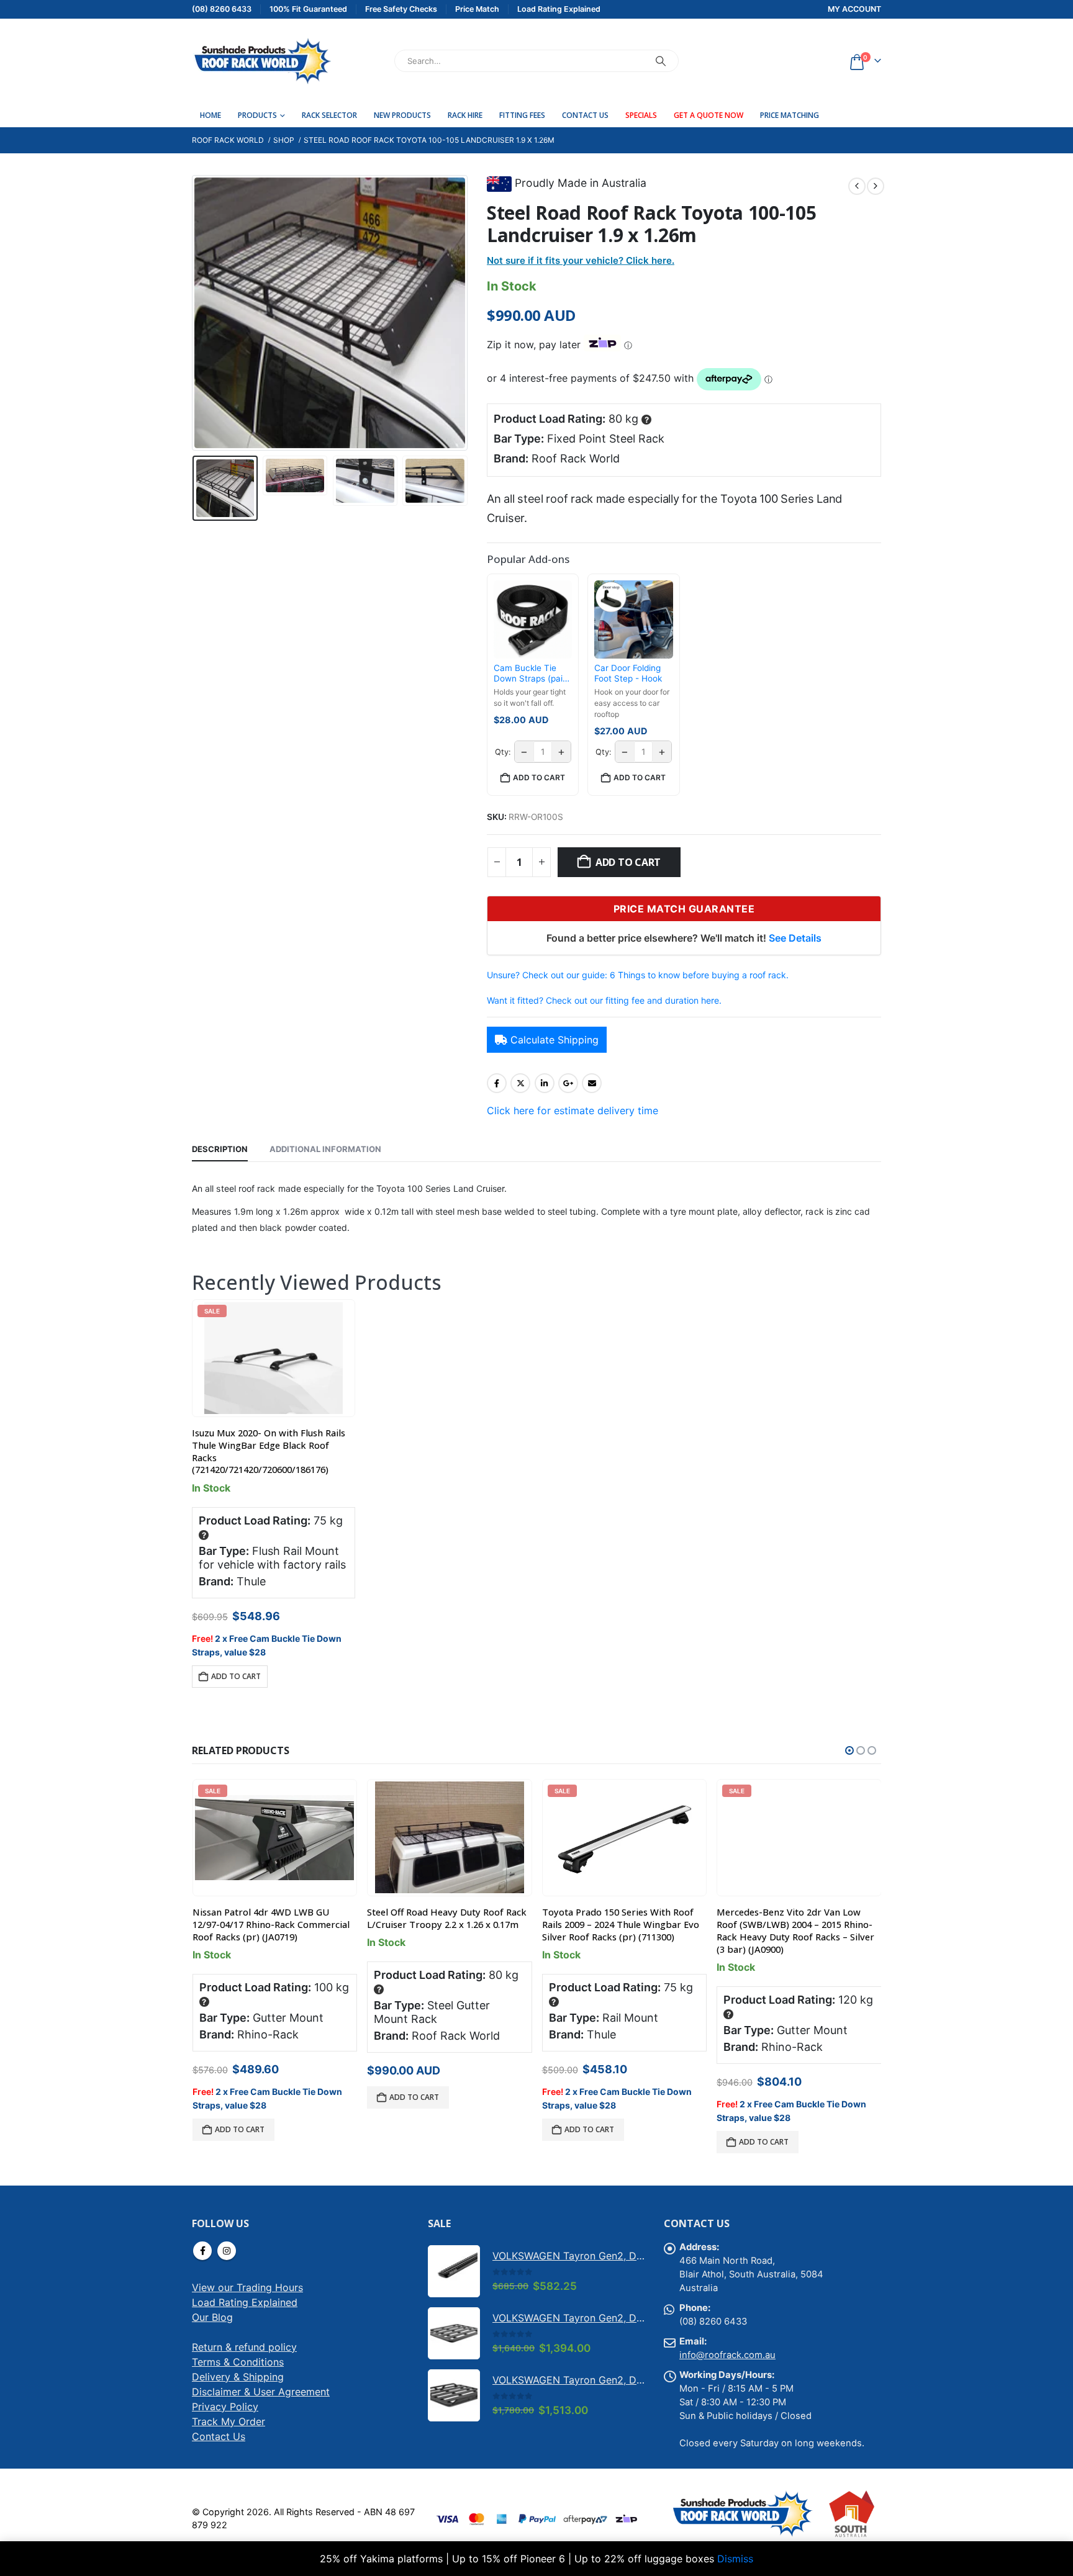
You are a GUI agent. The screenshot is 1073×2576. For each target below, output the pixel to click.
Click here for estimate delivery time (573, 1110)
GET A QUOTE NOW (709, 115)
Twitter (520, 1083)
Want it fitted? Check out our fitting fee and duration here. (604, 1000)
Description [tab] (220, 1149)
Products (257, 115)
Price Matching (790, 115)
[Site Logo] (262, 61)
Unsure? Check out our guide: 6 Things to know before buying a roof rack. (638, 975)
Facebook (497, 1083)
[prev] (857, 186)
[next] (876, 186)
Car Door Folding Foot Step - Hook (628, 673)
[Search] (661, 61)
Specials (641, 115)
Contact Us (585, 115)
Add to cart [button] (539, 777)
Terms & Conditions (238, 2369)
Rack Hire (465, 115)
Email (592, 1083)
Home (211, 115)
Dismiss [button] (735, 2559)
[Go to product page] (450, 1837)
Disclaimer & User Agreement (261, 2398)
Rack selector (329, 115)
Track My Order (229, 2428)
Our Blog (212, 2324)
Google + (568, 1083)
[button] (195, 313)
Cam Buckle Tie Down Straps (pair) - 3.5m (531, 674)
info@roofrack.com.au (727, 2362)
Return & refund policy (244, 2354)
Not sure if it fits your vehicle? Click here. (581, 260)
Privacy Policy (225, 2413)
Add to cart (628, 862)
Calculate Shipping (555, 1040)
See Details (795, 938)
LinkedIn (545, 1083)
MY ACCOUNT (854, 9)
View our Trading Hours (247, 2294)
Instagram (227, 2258)
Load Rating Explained (245, 2309)
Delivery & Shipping (238, 2384)
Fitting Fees (522, 115)
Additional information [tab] (325, 1149)
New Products (402, 115)
